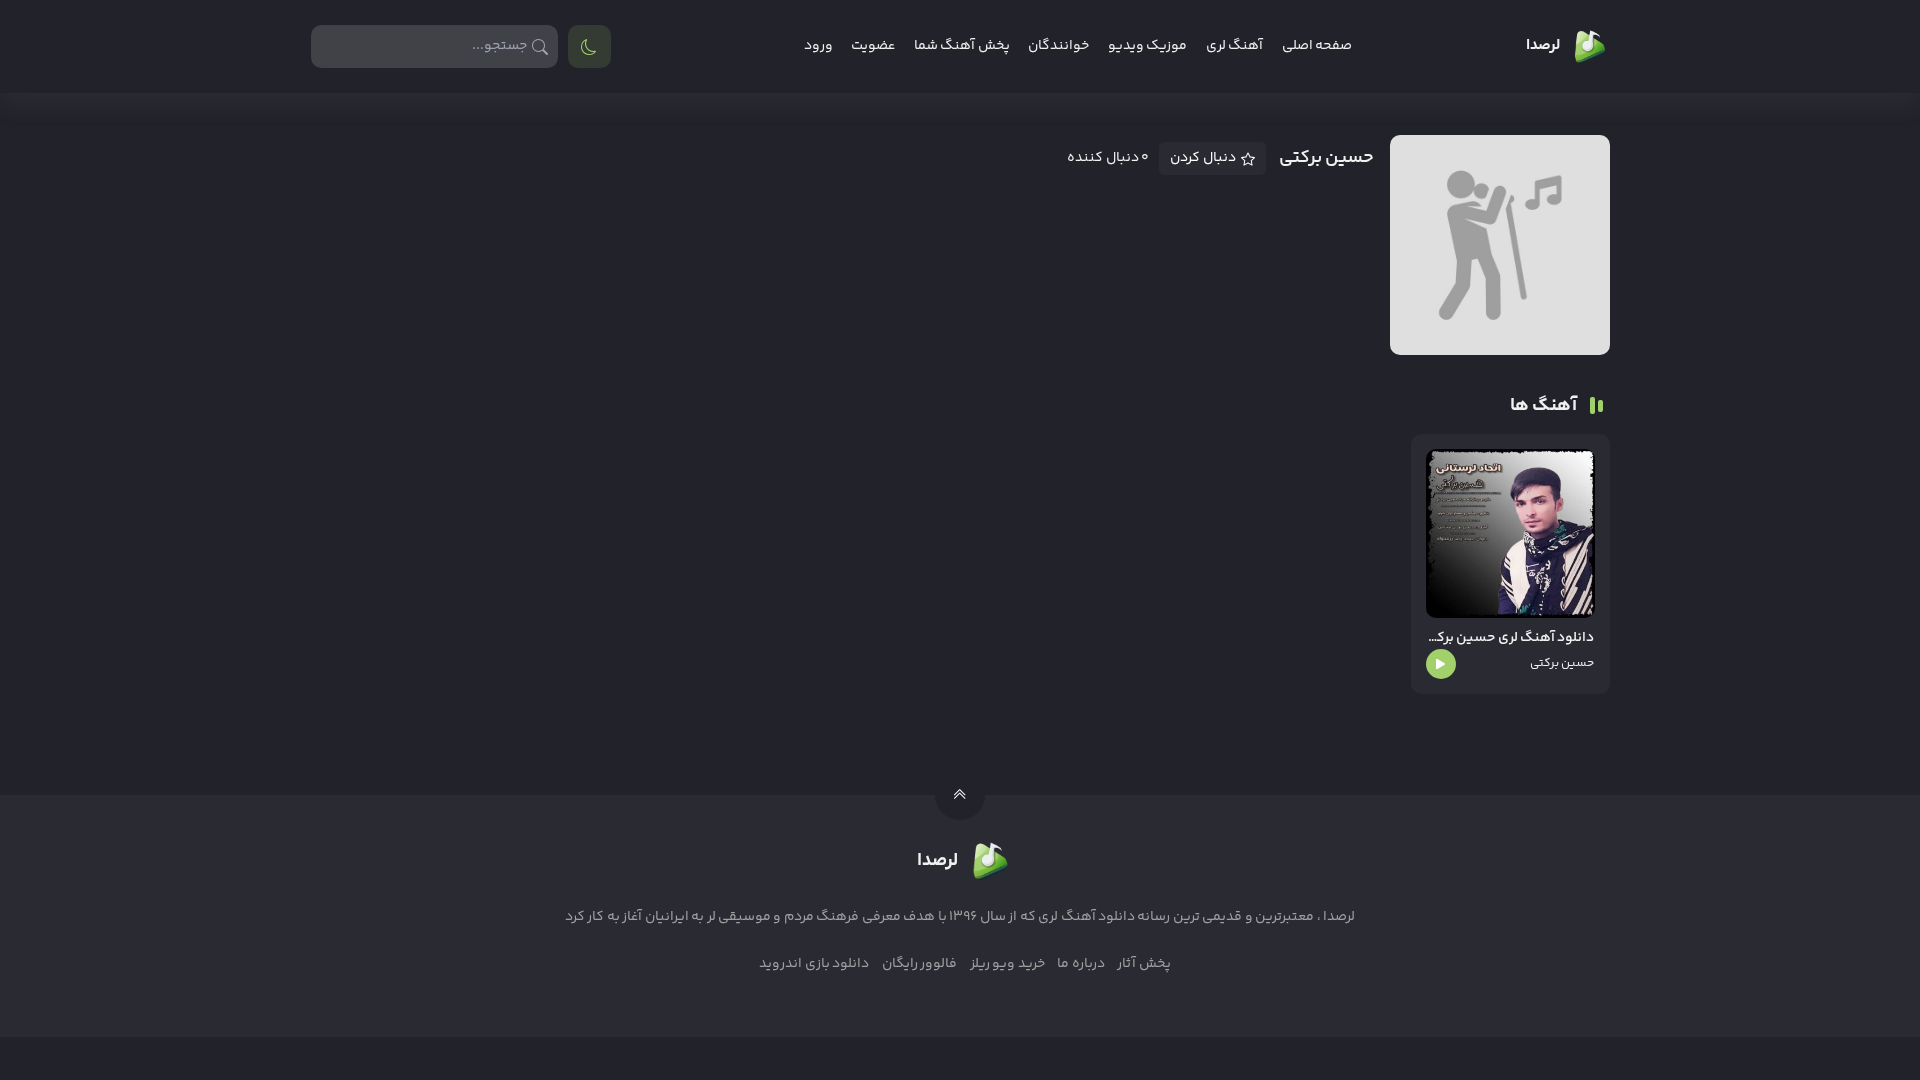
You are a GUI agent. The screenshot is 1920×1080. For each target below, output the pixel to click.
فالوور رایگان (919, 964)
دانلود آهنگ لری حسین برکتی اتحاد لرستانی (1510, 638)
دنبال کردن (1203, 158)
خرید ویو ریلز (1007, 964)
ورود (818, 46)
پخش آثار (1143, 964)
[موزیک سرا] (589, 46)
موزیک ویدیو (1147, 46)
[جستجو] (540, 46)
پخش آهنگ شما (962, 46)
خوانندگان (1058, 46)
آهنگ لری (1234, 46)
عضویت (873, 46)
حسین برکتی (1562, 663)
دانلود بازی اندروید (814, 964)
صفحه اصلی (1317, 46)
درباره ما (1080, 964)
